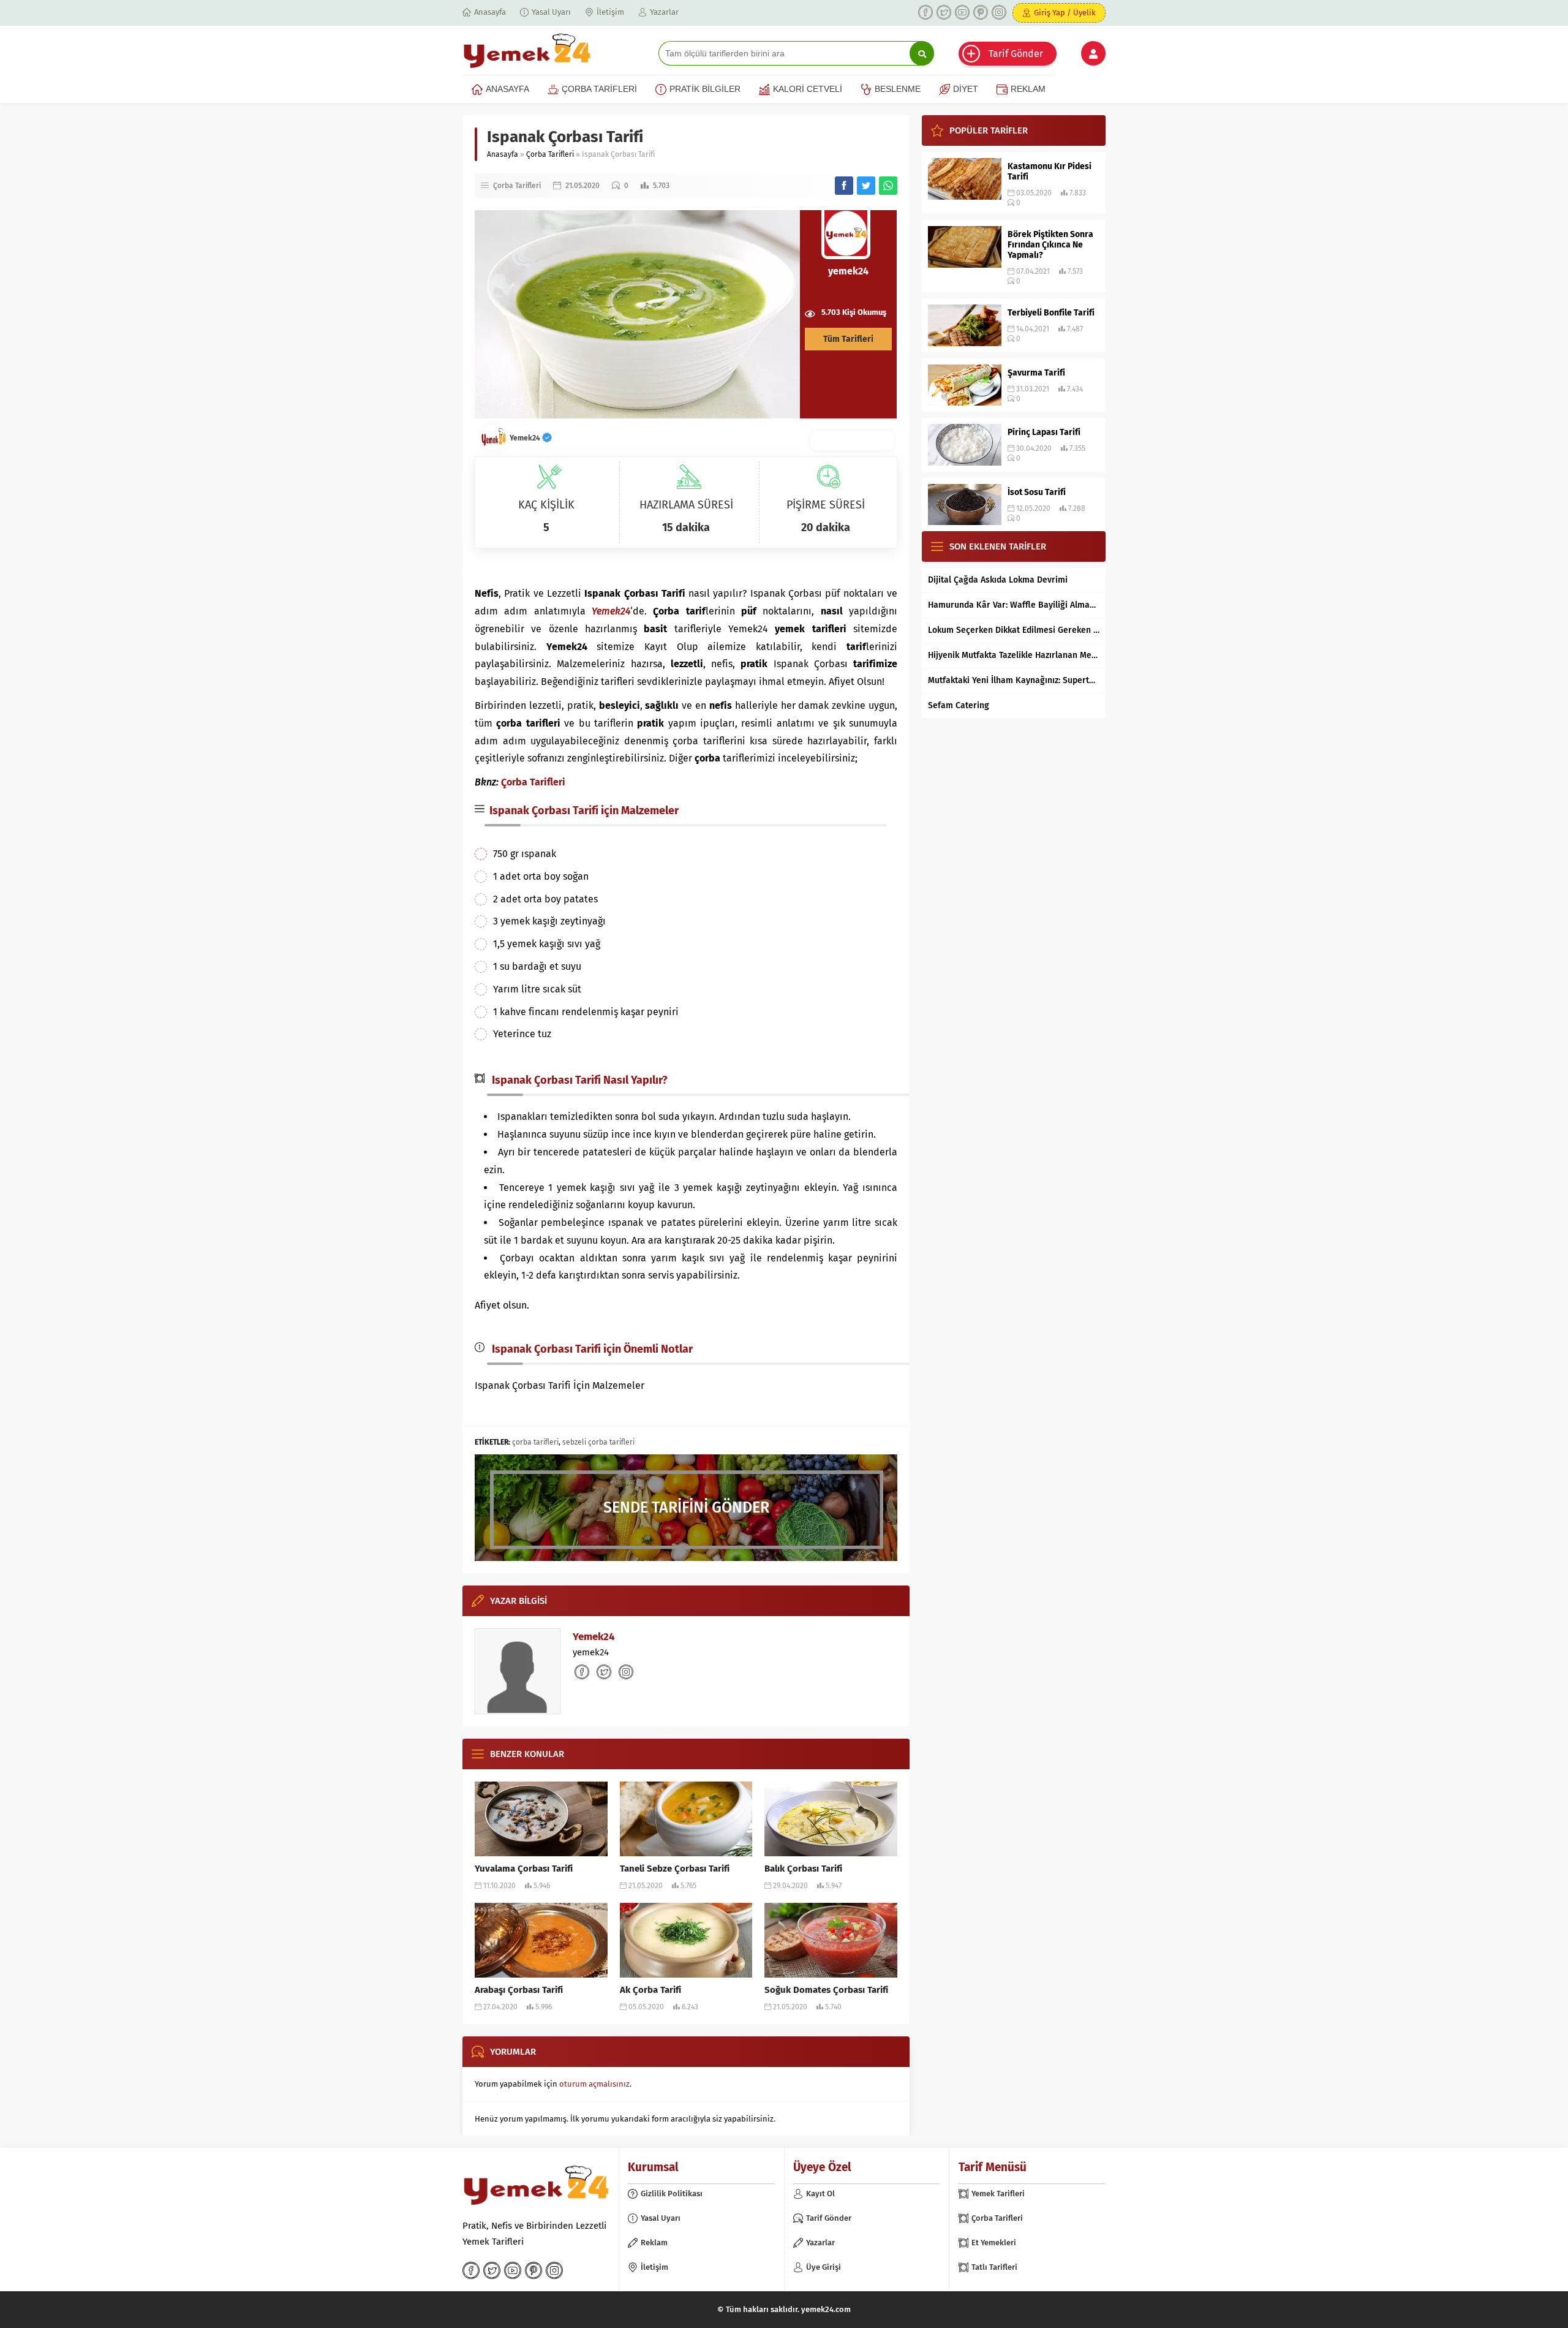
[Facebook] (925, 12)
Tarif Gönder (1016, 54)
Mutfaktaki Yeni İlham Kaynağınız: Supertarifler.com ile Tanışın (1014, 680)
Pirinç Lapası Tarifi (1044, 432)
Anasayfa (503, 154)
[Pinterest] (981, 12)
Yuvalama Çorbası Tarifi (524, 1869)
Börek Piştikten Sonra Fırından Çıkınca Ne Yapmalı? (1050, 245)
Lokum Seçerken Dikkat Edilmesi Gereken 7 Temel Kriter (1014, 630)
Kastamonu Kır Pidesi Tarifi (1050, 172)
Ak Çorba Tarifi (650, 1990)
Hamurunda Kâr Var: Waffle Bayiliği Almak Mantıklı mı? (1014, 605)
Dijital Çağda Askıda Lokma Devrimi (998, 580)
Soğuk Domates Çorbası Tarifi (826, 1990)
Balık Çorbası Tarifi (803, 1869)
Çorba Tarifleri (550, 154)
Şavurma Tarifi (1036, 373)
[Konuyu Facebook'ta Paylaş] (844, 186)
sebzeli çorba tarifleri (598, 1442)
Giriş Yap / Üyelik (1065, 13)
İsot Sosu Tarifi (1037, 492)
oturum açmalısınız (594, 2084)
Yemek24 (526, 438)
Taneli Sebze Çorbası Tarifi (675, 1869)
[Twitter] (944, 12)
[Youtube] (962, 12)
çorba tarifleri (535, 1442)
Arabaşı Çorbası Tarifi (519, 1990)
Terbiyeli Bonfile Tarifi (1051, 313)
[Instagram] (999, 12)
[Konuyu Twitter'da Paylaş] (866, 186)
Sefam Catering (959, 705)
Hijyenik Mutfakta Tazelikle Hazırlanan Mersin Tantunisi (1014, 655)
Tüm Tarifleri (848, 339)
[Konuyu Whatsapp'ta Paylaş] (888, 186)
